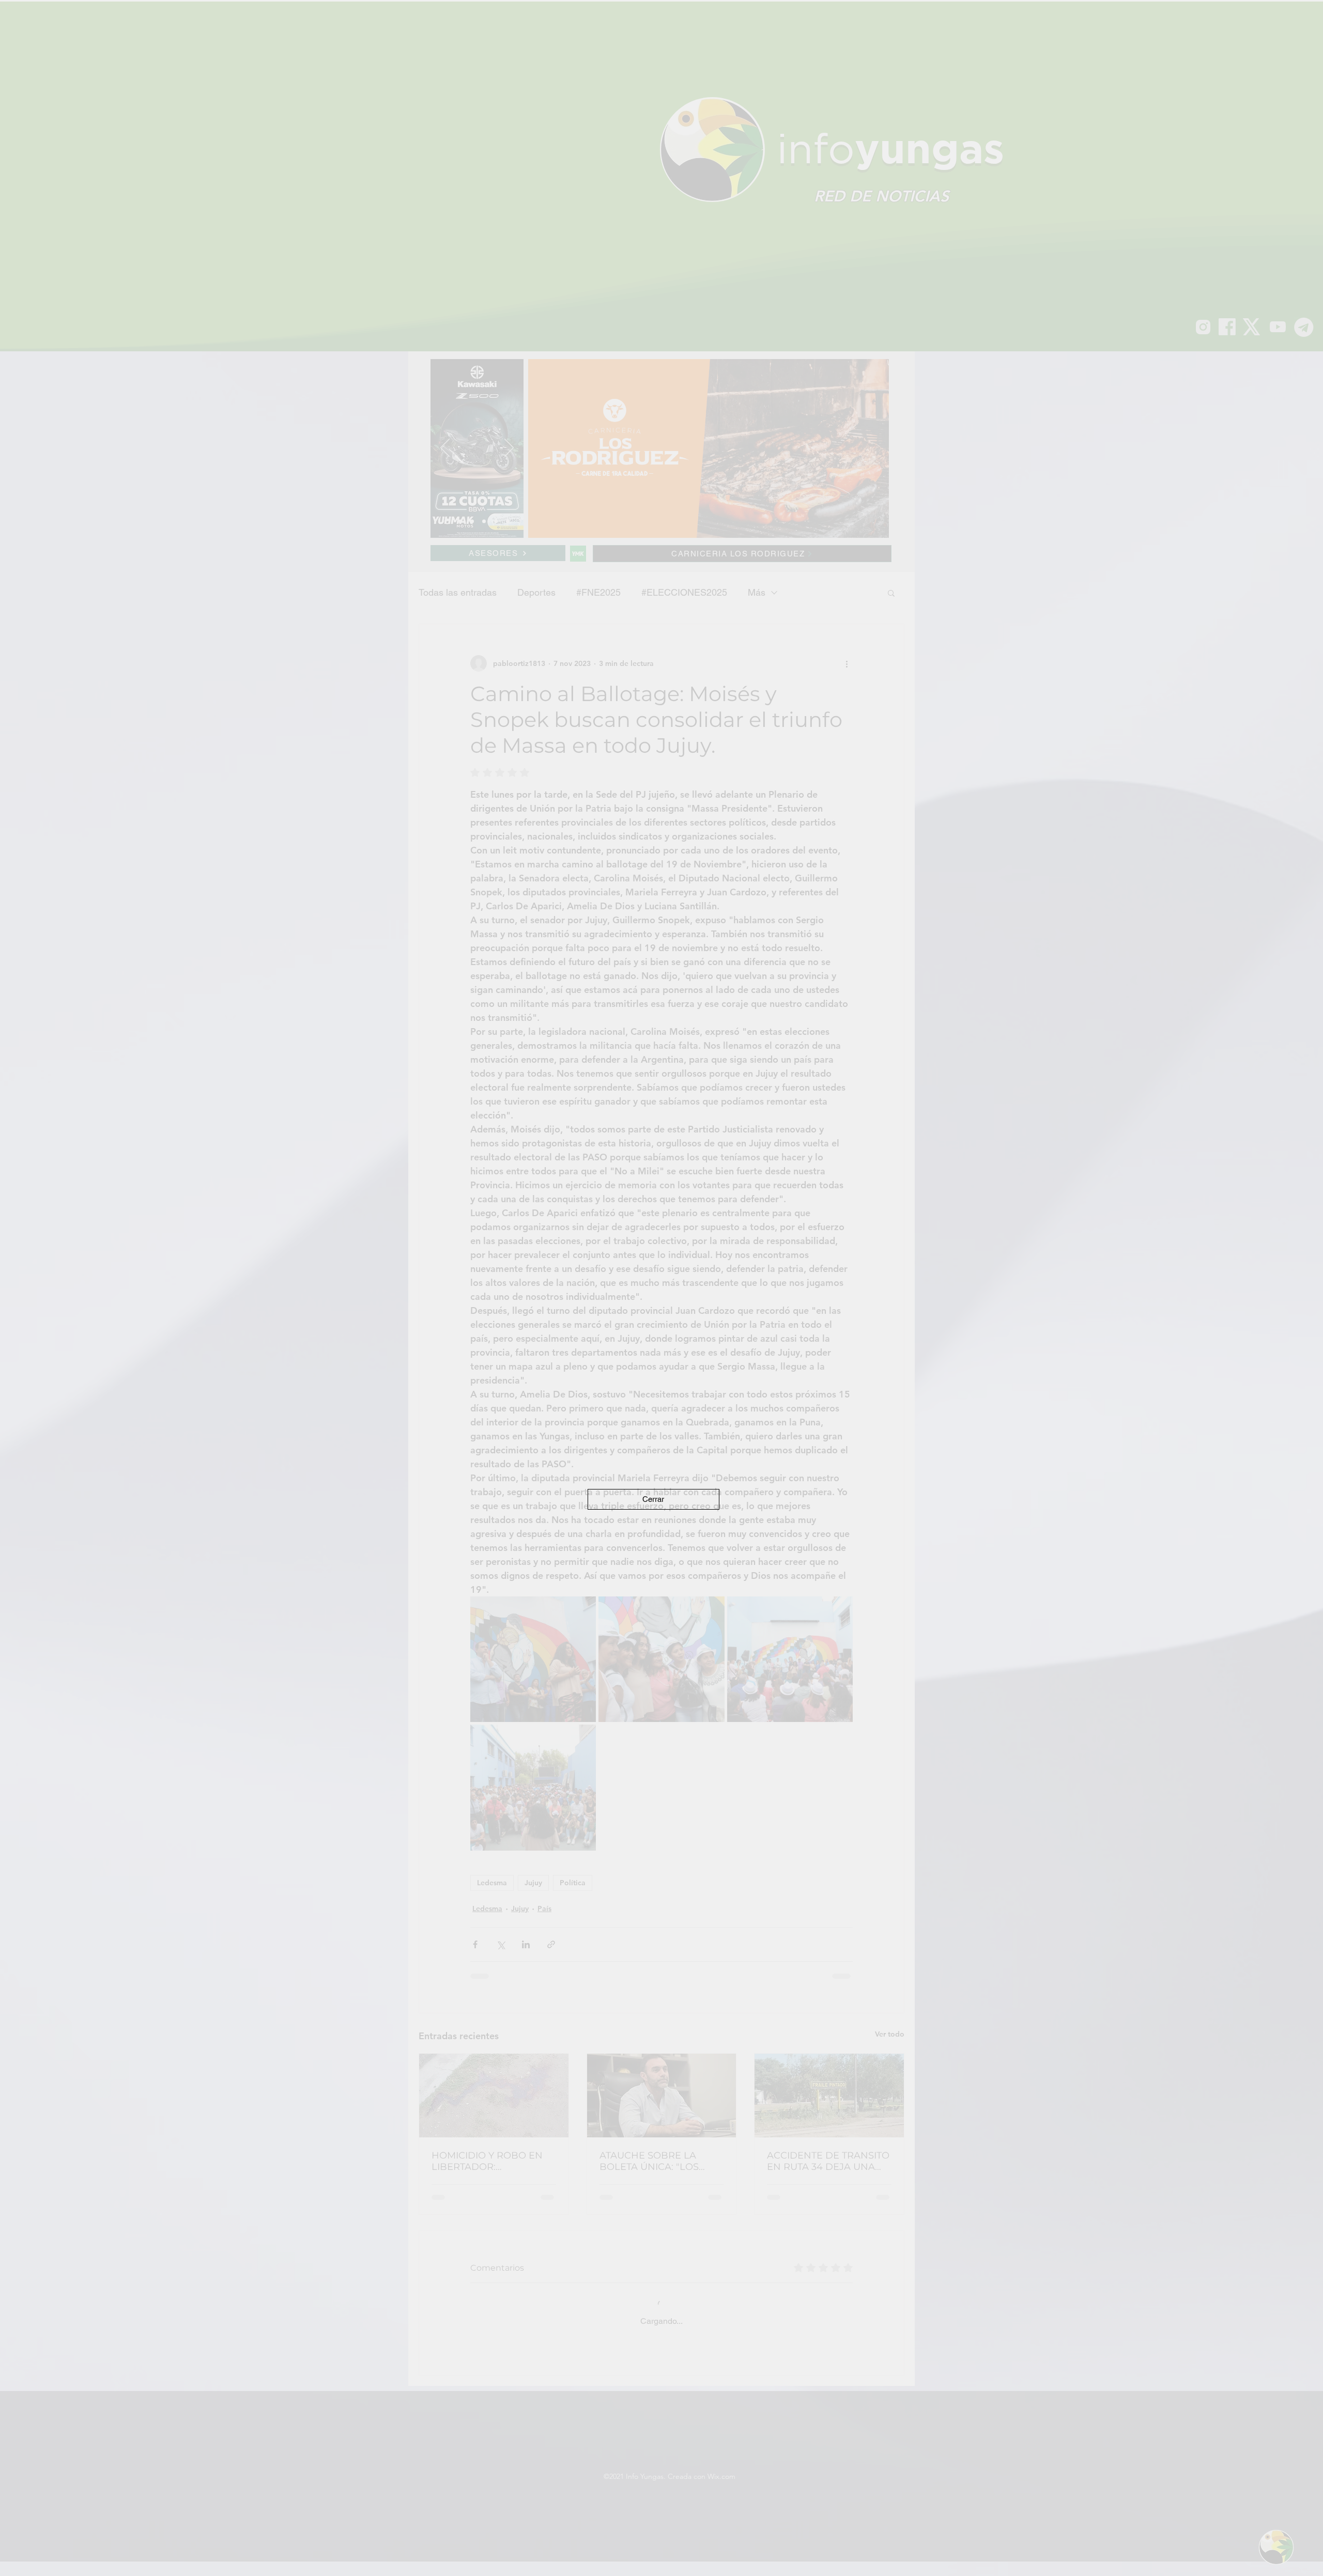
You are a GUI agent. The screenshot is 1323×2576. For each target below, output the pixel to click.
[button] (653, 1499)
